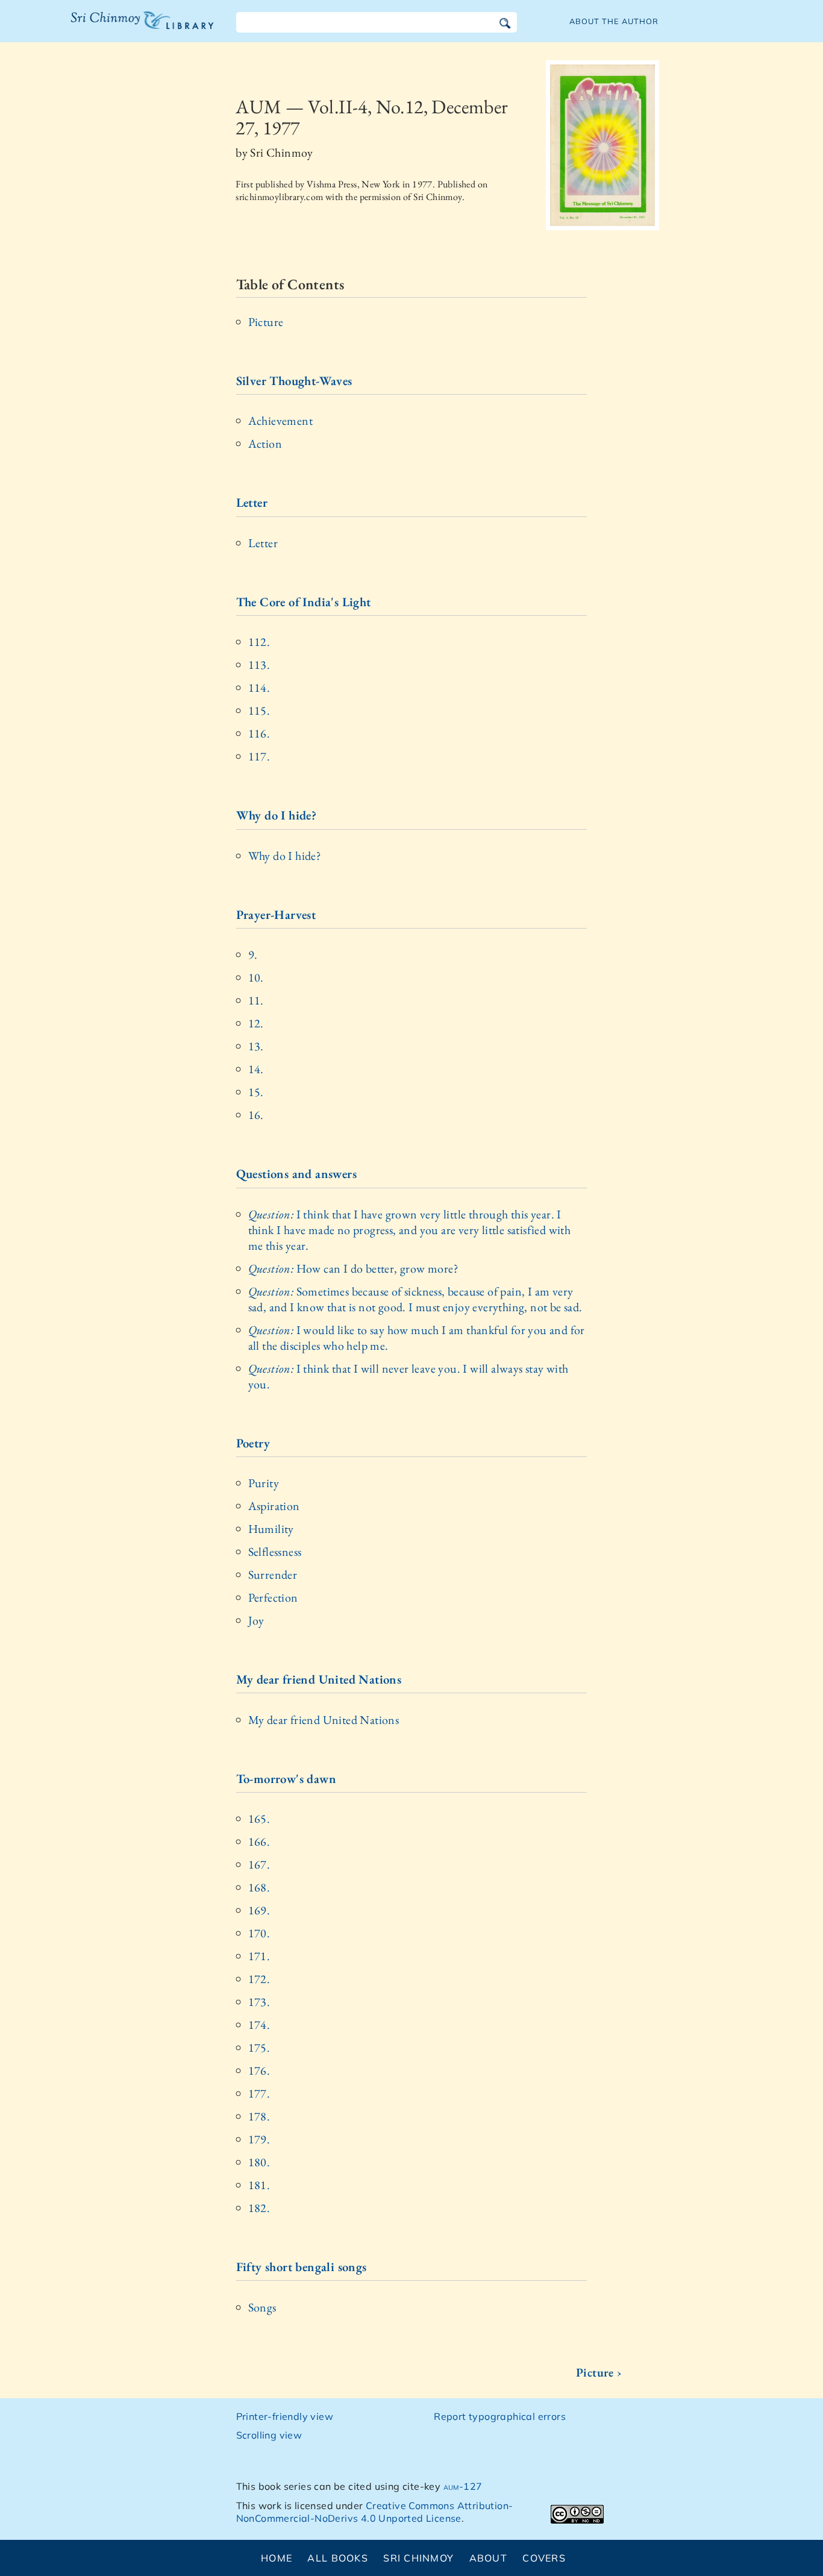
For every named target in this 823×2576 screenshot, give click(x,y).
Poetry (253, 1443)
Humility (271, 1529)
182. (259, 2208)
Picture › (599, 2372)
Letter (252, 502)
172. (259, 1979)
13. (256, 1046)
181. (259, 2185)
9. (253, 954)
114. (259, 688)
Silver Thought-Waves (294, 381)
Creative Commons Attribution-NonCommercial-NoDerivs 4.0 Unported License (375, 2512)
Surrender (273, 1575)
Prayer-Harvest (276, 914)
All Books (338, 2558)
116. (259, 733)
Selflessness (275, 1552)
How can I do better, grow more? (353, 1268)
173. (259, 2002)
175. (259, 2048)
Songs (262, 2307)
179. (259, 2139)
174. (259, 2025)
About (488, 2558)
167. (259, 1864)
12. (256, 1023)
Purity (264, 1483)
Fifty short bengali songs (302, 2267)
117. (259, 756)
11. (256, 1000)
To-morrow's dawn (286, 1778)
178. (259, 2116)
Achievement (280, 421)
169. (259, 1910)
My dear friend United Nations (319, 1679)
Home (277, 2558)
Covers (544, 2558)
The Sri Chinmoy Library (117, 28)
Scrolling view (269, 2435)
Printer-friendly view (285, 2416)
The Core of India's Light (304, 602)
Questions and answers (296, 1174)
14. (256, 1069)
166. (259, 1841)
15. (256, 1092)
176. (259, 2070)
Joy (256, 1620)
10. (256, 977)
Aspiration (274, 1506)
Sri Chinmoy (418, 2558)
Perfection (273, 1597)
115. (259, 710)
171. (259, 1956)
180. (259, 2162)
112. (259, 642)
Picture (266, 322)
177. (259, 2093)
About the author (614, 21)
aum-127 (463, 2486)
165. (259, 1819)
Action (265, 443)
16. (256, 1115)
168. (259, 1887)
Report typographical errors (500, 2416)
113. (259, 665)
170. (259, 1933)
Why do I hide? (277, 815)
